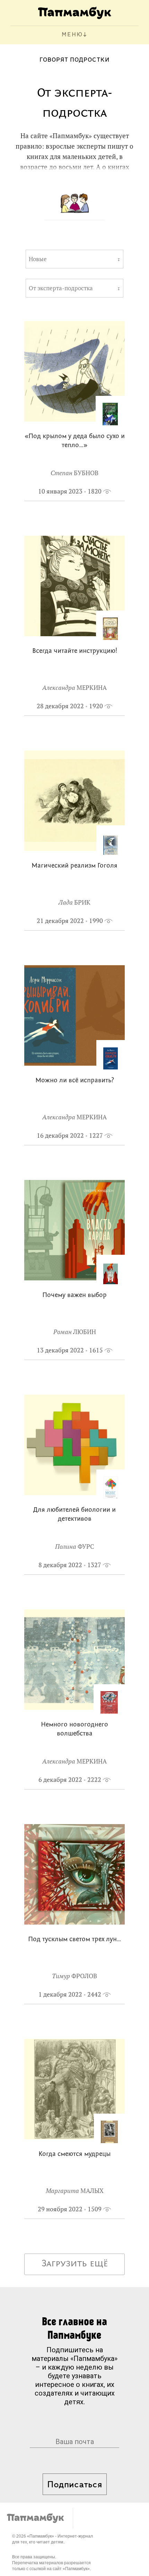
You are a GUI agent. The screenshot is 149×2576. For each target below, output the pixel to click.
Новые (38, 259)
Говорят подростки (74, 60)
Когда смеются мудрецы (74, 2154)
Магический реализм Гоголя (74, 866)
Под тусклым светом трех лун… (75, 1940)
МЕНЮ (72, 35)
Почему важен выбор (74, 1295)
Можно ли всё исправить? (75, 1081)
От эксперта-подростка (61, 288)
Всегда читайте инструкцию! (75, 651)
